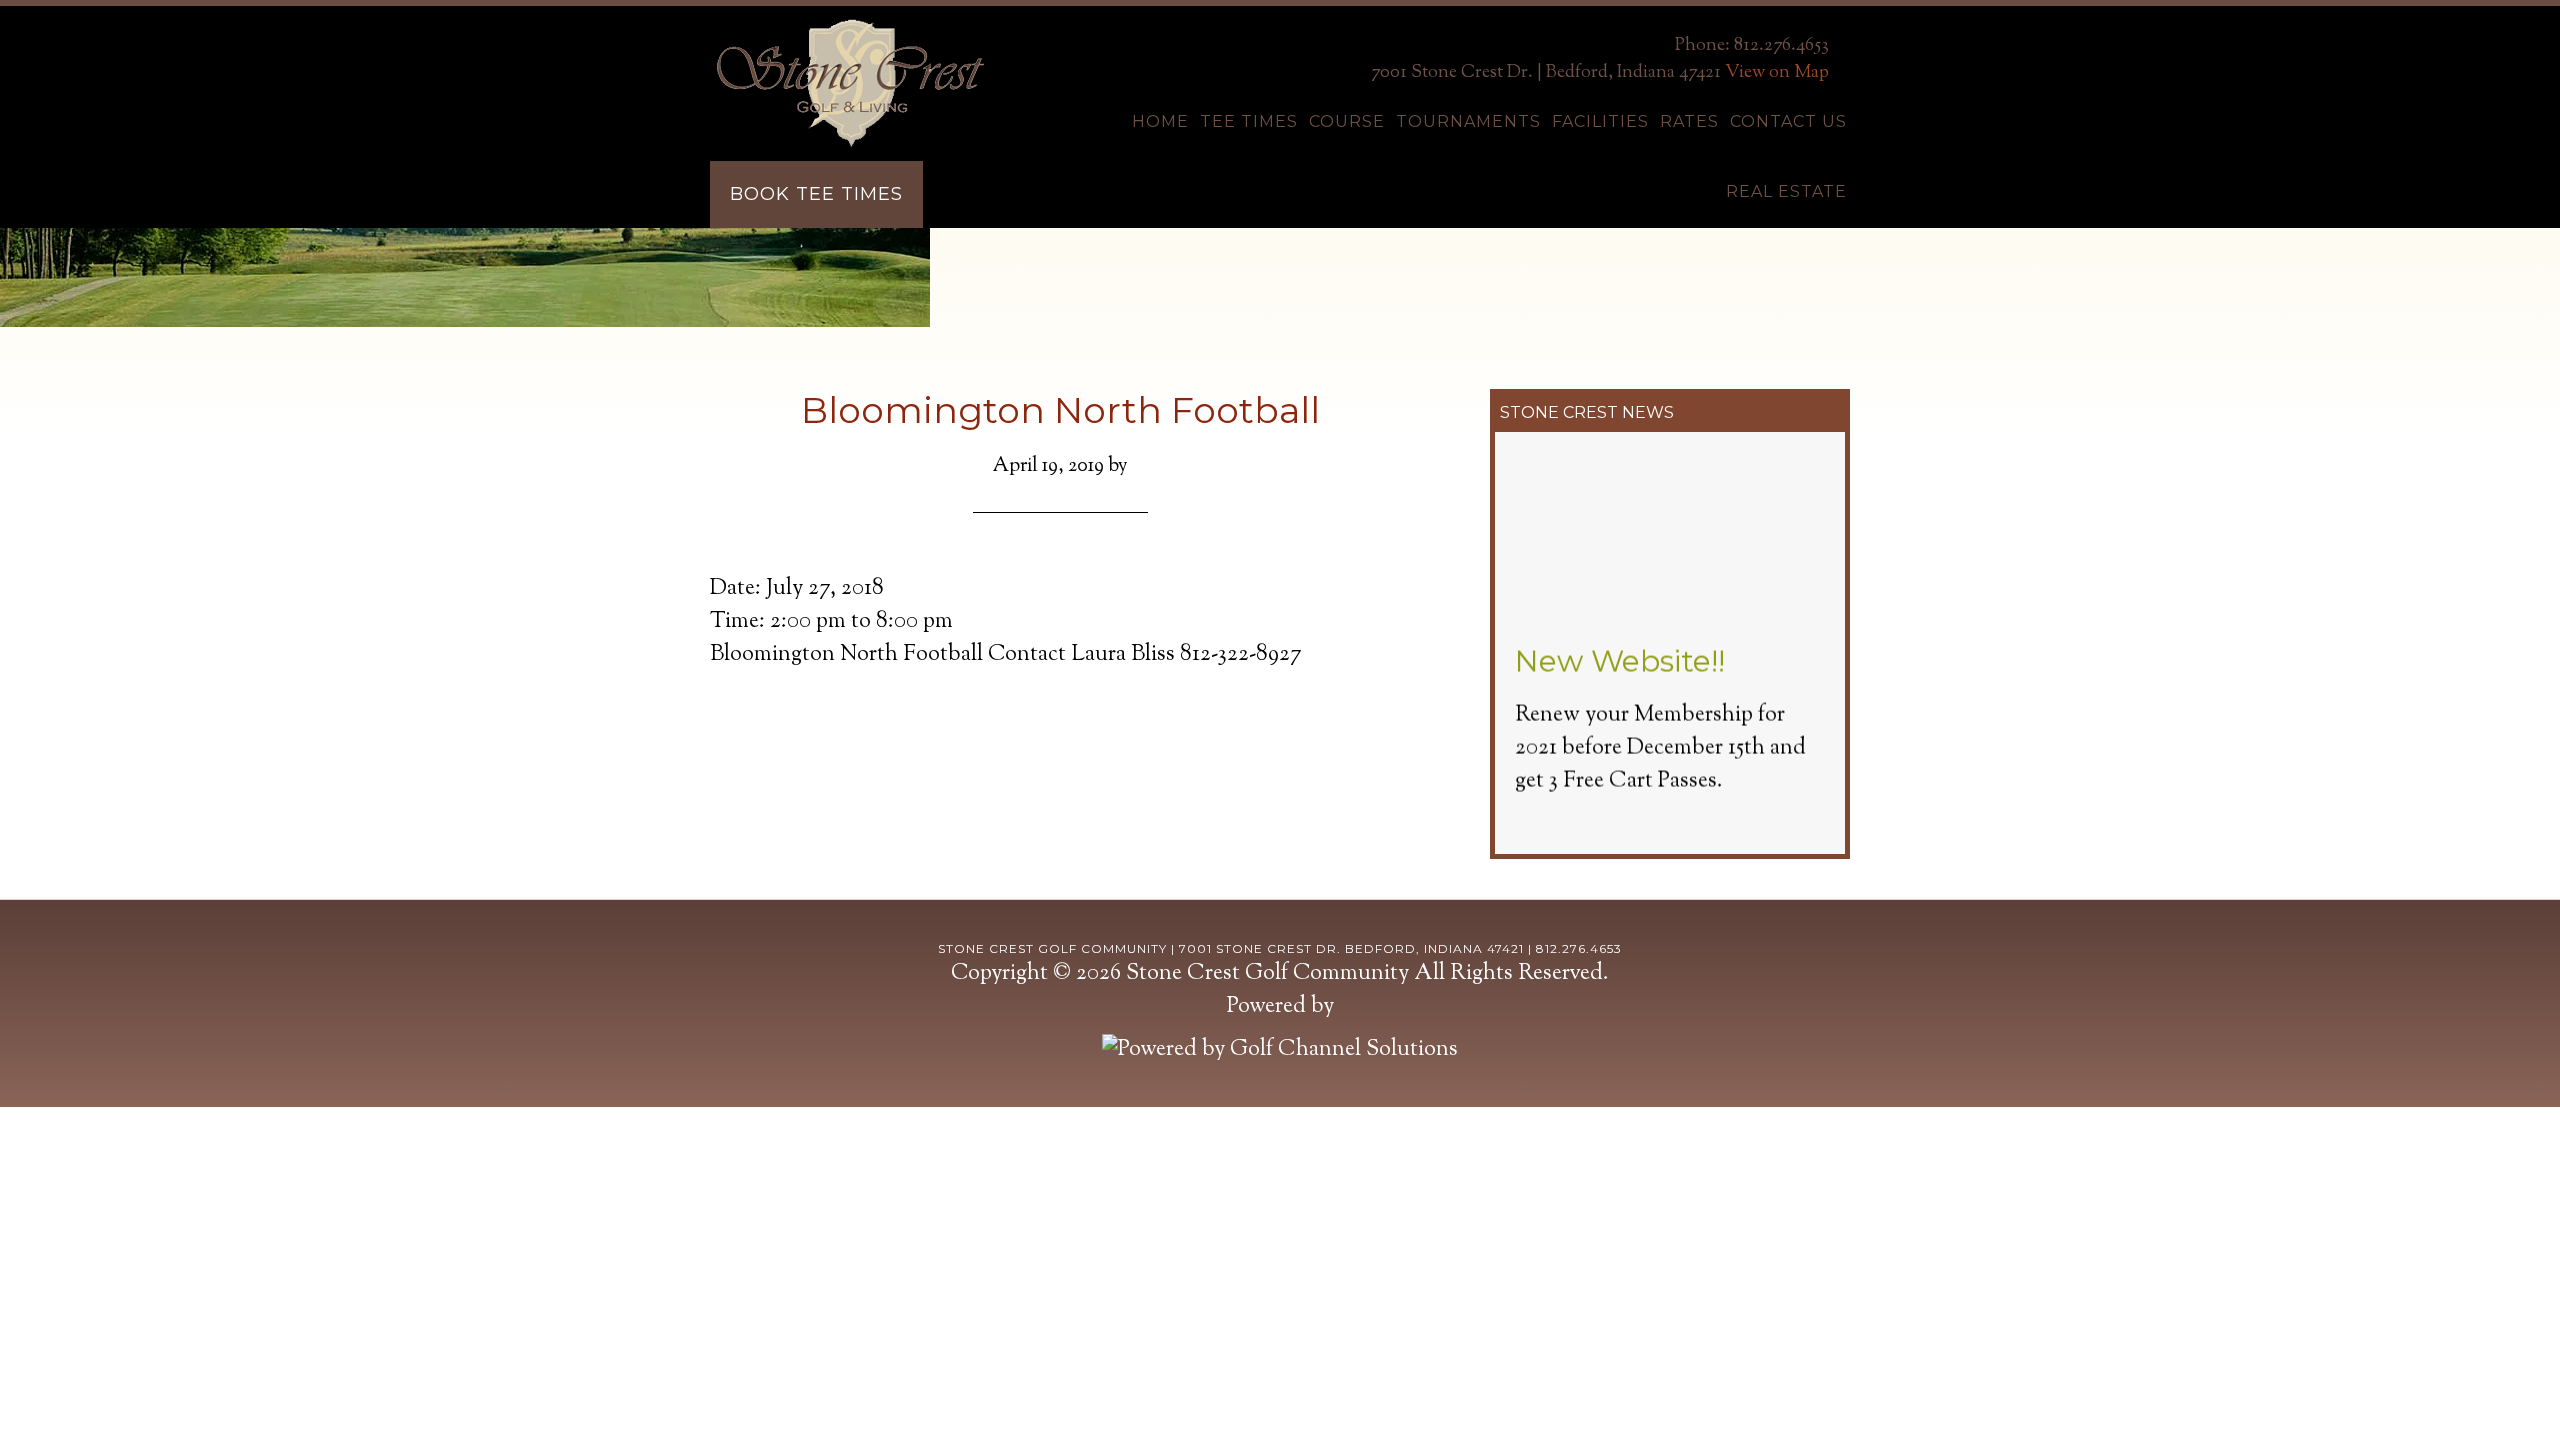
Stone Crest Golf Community (850, 83)
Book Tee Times (816, 194)
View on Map (1777, 73)
